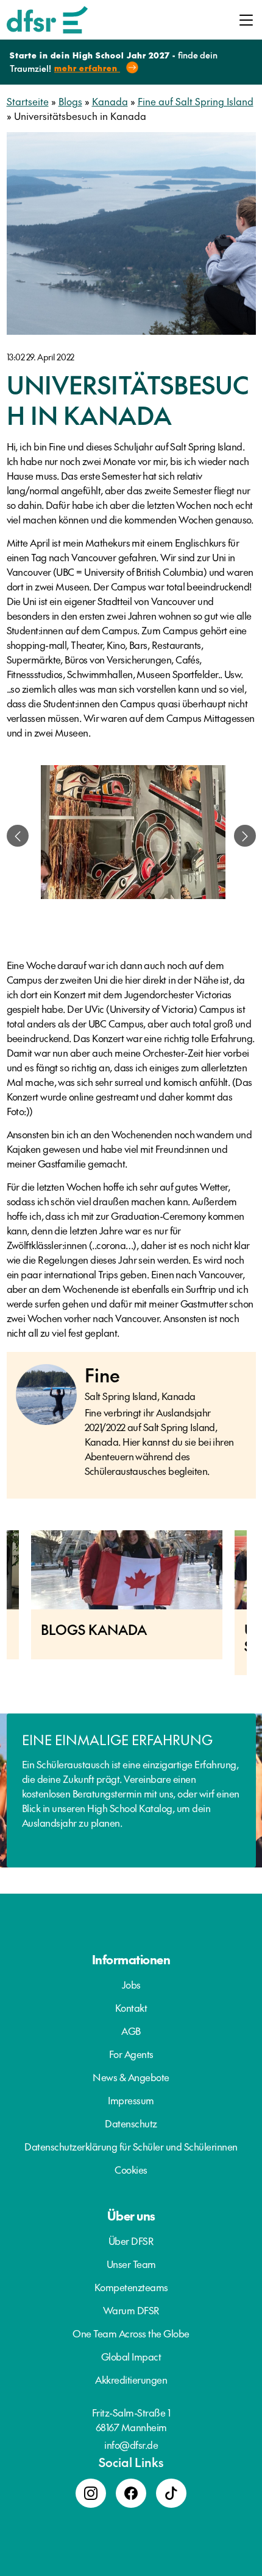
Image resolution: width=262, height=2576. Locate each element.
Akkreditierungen (131, 2379)
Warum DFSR (131, 2310)
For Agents (131, 2054)
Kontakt (131, 2007)
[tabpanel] (133, 836)
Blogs (70, 101)
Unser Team (131, 2264)
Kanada (110, 101)
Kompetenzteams (131, 2287)
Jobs (131, 1984)
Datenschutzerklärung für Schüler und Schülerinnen (131, 2146)
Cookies (131, 2169)
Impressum (131, 2100)
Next (256, 1609)
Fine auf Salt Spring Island (196, 101)
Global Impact (131, 2356)
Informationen (131, 1959)
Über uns (131, 2216)
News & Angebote (131, 2077)
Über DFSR (131, 2241)
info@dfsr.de (131, 2445)
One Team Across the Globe (131, 2333)
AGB (131, 2031)
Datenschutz (131, 2123)
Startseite (28, 101)
